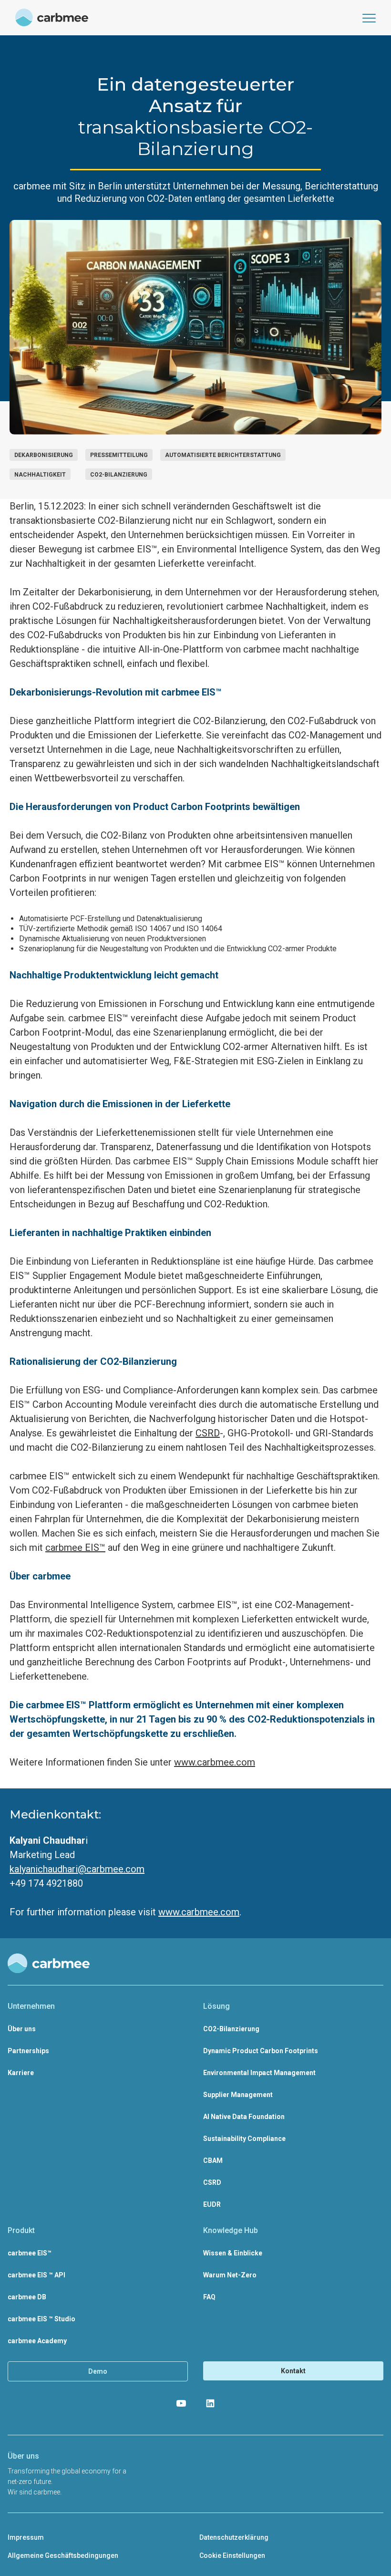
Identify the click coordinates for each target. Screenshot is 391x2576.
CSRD (208, 1433)
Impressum (26, 2537)
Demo (98, 2371)
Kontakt (293, 2371)
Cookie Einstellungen (232, 2555)
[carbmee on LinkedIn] (210, 2403)
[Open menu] (369, 18)
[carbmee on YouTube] (181, 2403)
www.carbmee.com (215, 1762)
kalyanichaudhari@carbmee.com (77, 1869)
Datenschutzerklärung (234, 2537)
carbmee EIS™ (75, 1548)
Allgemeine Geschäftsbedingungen (63, 2555)
